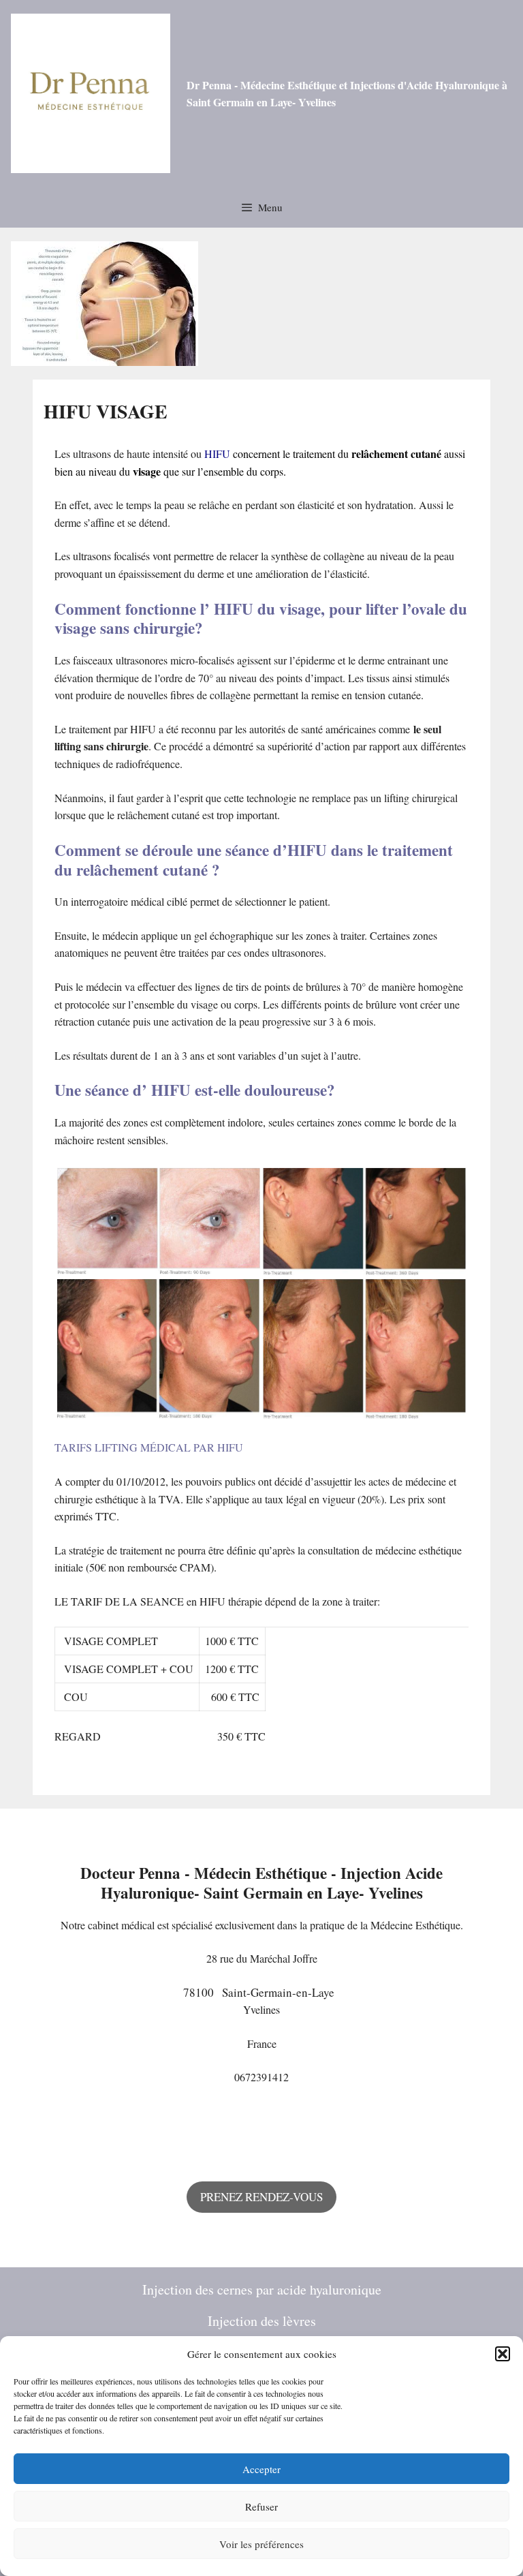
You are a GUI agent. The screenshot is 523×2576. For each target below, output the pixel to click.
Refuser (261, 2506)
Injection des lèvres (262, 2321)
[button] (503, 2354)
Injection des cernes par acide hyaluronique (262, 2289)
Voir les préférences (261, 2544)
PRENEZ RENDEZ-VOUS (261, 2197)
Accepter (261, 2469)
